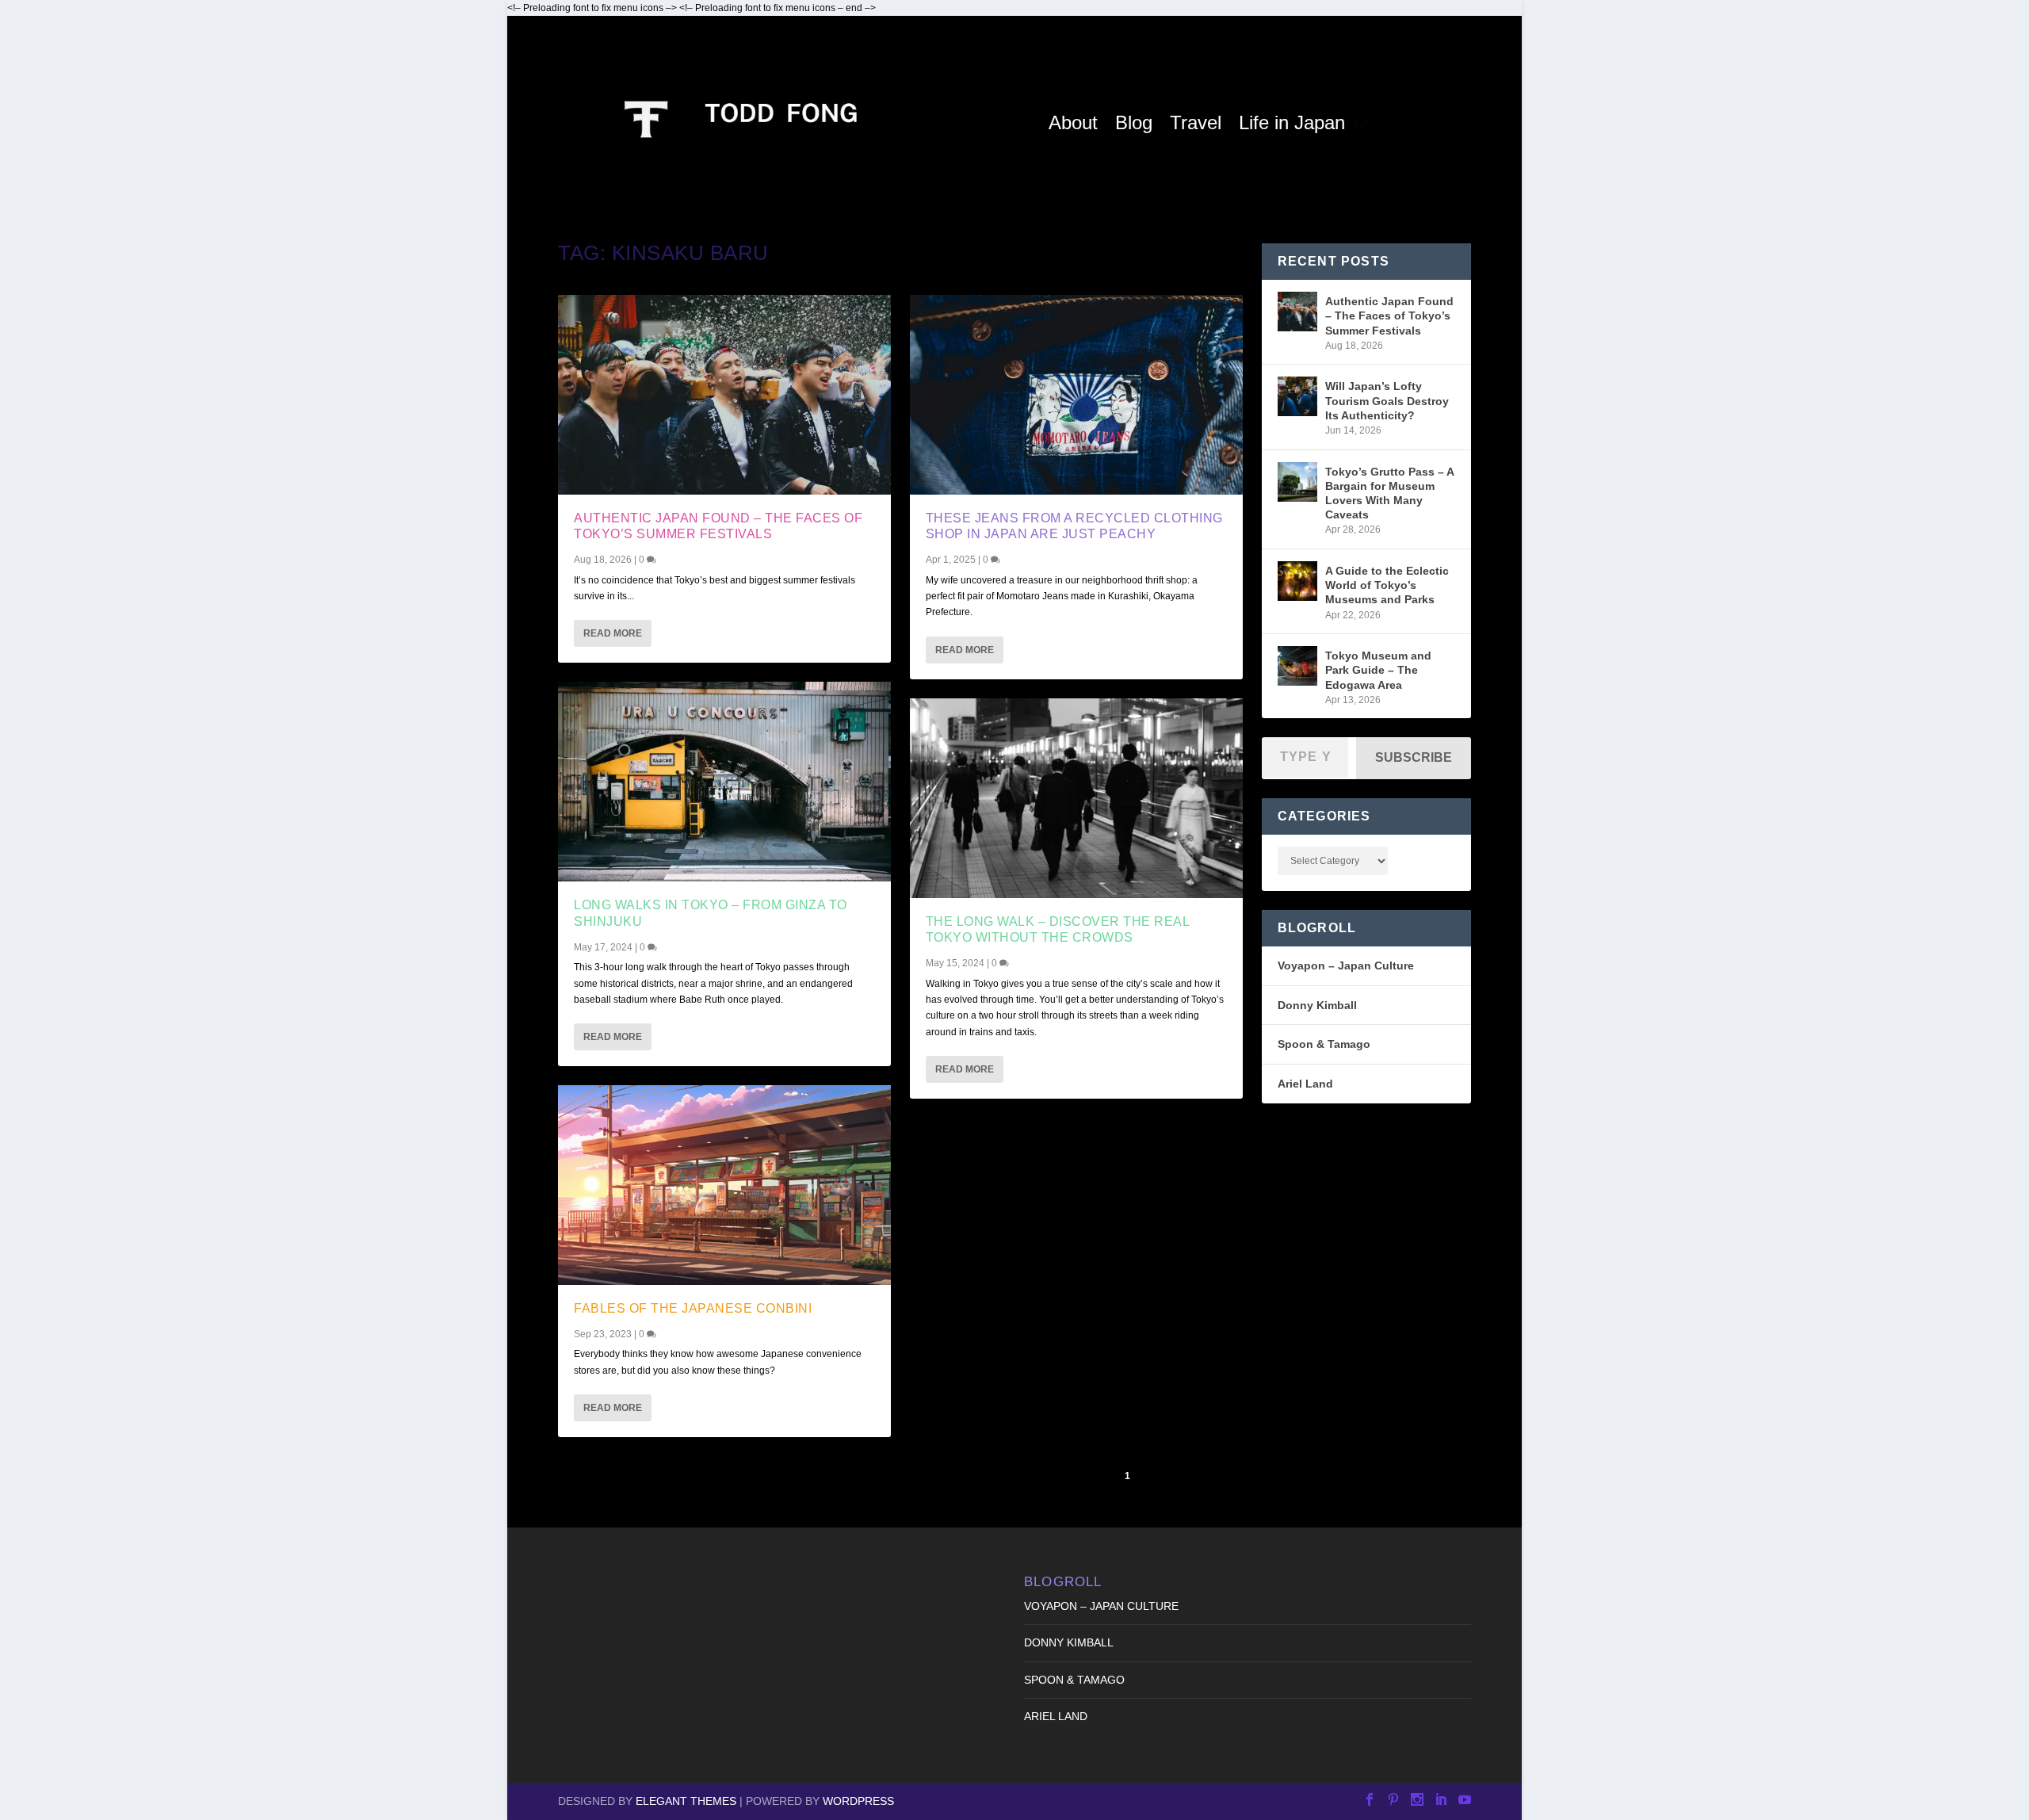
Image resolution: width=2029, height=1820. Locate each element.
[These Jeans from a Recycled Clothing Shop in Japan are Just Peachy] (1076, 395)
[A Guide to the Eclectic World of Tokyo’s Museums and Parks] (1297, 581)
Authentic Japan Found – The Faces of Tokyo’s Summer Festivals (1389, 315)
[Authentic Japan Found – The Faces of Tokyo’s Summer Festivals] (724, 395)
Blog (1134, 122)
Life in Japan (1292, 122)
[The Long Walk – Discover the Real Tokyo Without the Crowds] (1076, 798)
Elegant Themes (686, 1801)
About (1073, 122)
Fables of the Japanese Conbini (693, 1308)
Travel (1196, 122)
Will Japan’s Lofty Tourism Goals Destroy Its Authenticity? (1387, 400)
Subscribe (1414, 757)
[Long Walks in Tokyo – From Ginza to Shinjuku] (724, 782)
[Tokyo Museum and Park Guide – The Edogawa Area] (1297, 666)
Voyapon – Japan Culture (1346, 965)
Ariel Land (1305, 1084)
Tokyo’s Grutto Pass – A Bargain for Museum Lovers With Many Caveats (1389, 493)
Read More (613, 633)
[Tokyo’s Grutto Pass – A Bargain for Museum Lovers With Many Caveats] (1297, 482)
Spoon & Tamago (1324, 1044)
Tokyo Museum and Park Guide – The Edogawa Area (1378, 670)
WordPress (858, 1801)
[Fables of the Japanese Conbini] (724, 1185)
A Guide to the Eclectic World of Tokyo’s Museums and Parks (1387, 585)
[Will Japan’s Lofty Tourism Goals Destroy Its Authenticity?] (1297, 396)
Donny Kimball (1317, 1005)
